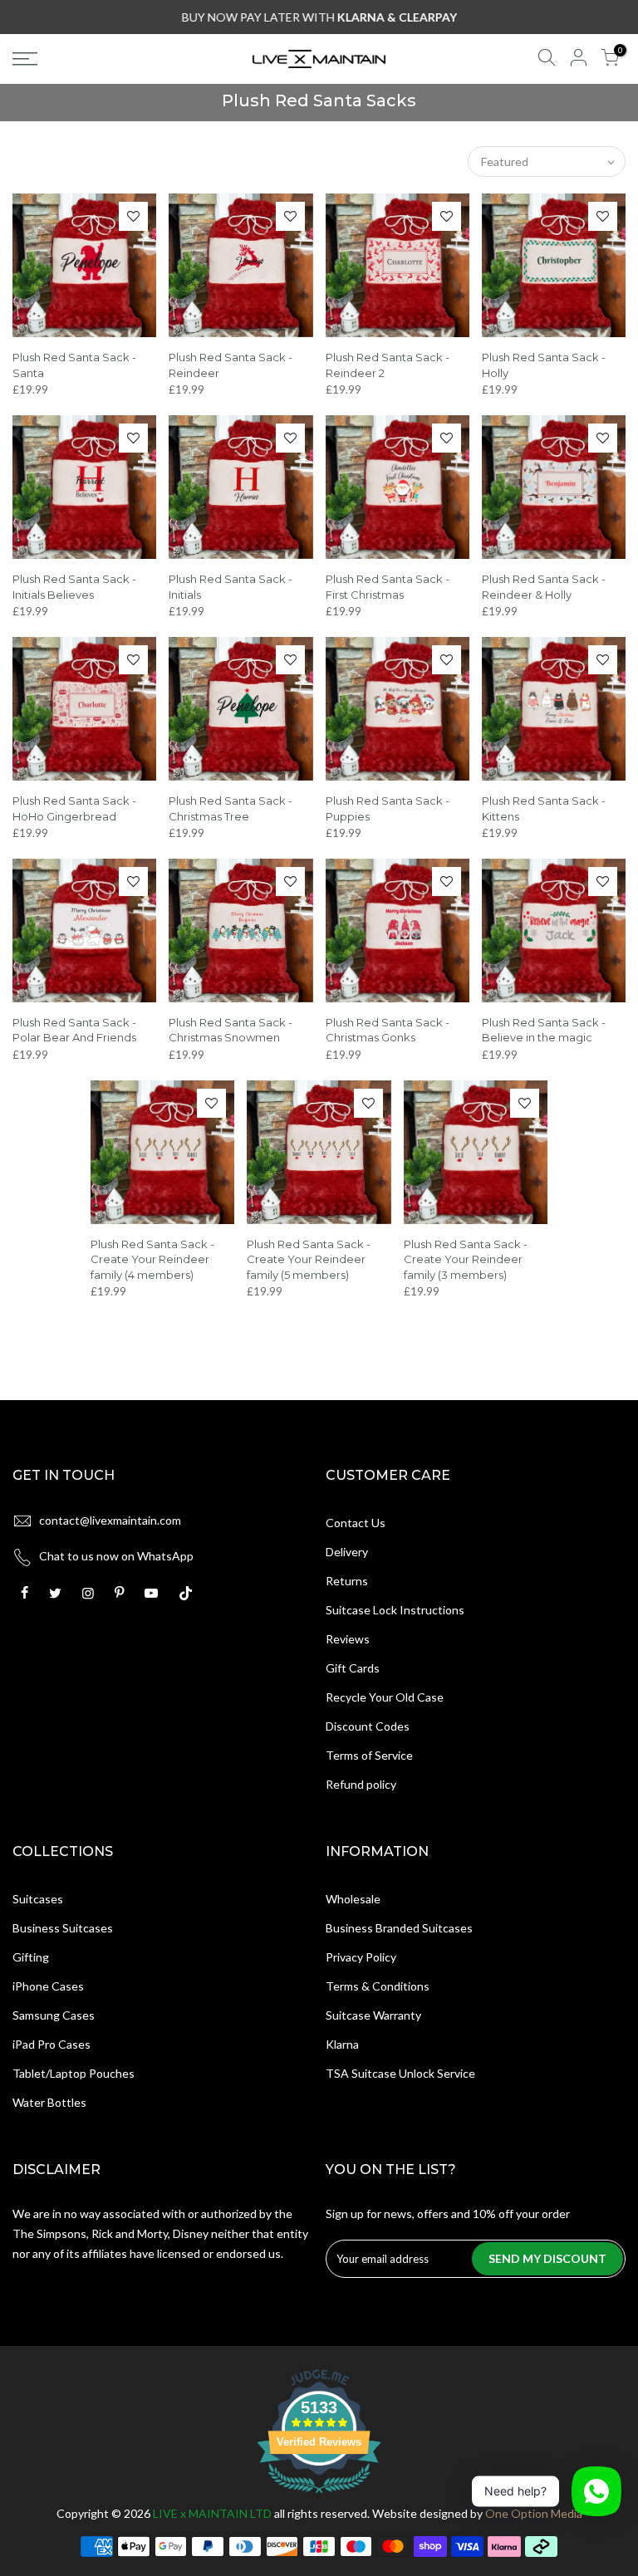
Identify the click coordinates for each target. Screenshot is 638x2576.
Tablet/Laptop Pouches (74, 2073)
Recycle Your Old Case (385, 1697)
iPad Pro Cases (52, 2044)
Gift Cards (353, 1668)
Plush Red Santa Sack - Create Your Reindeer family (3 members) (466, 1259)
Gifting (31, 1957)
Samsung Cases (54, 2015)
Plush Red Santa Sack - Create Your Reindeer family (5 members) (309, 1259)
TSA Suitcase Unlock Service (400, 2073)
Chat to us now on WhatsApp (116, 1556)
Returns (347, 1581)
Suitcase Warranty (373, 2015)
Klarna (342, 2044)
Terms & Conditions (378, 1986)
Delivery (347, 1552)
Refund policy (361, 1784)
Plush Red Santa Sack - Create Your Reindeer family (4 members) (152, 1259)
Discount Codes (368, 1726)
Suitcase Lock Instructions (395, 1610)
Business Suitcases (63, 1928)
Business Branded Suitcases (399, 1928)
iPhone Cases (48, 1986)
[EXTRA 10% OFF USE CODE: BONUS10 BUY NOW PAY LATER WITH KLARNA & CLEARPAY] (319, 17)
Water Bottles (49, 2102)
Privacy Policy (361, 1957)
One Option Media (534, 2513)
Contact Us (356, 1523)
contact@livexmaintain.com (110, 1520)
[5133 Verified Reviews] (319, 2496)
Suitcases (38, 1899)
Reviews (348, 1639)
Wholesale (353, 1899)
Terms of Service (369, 1755)
